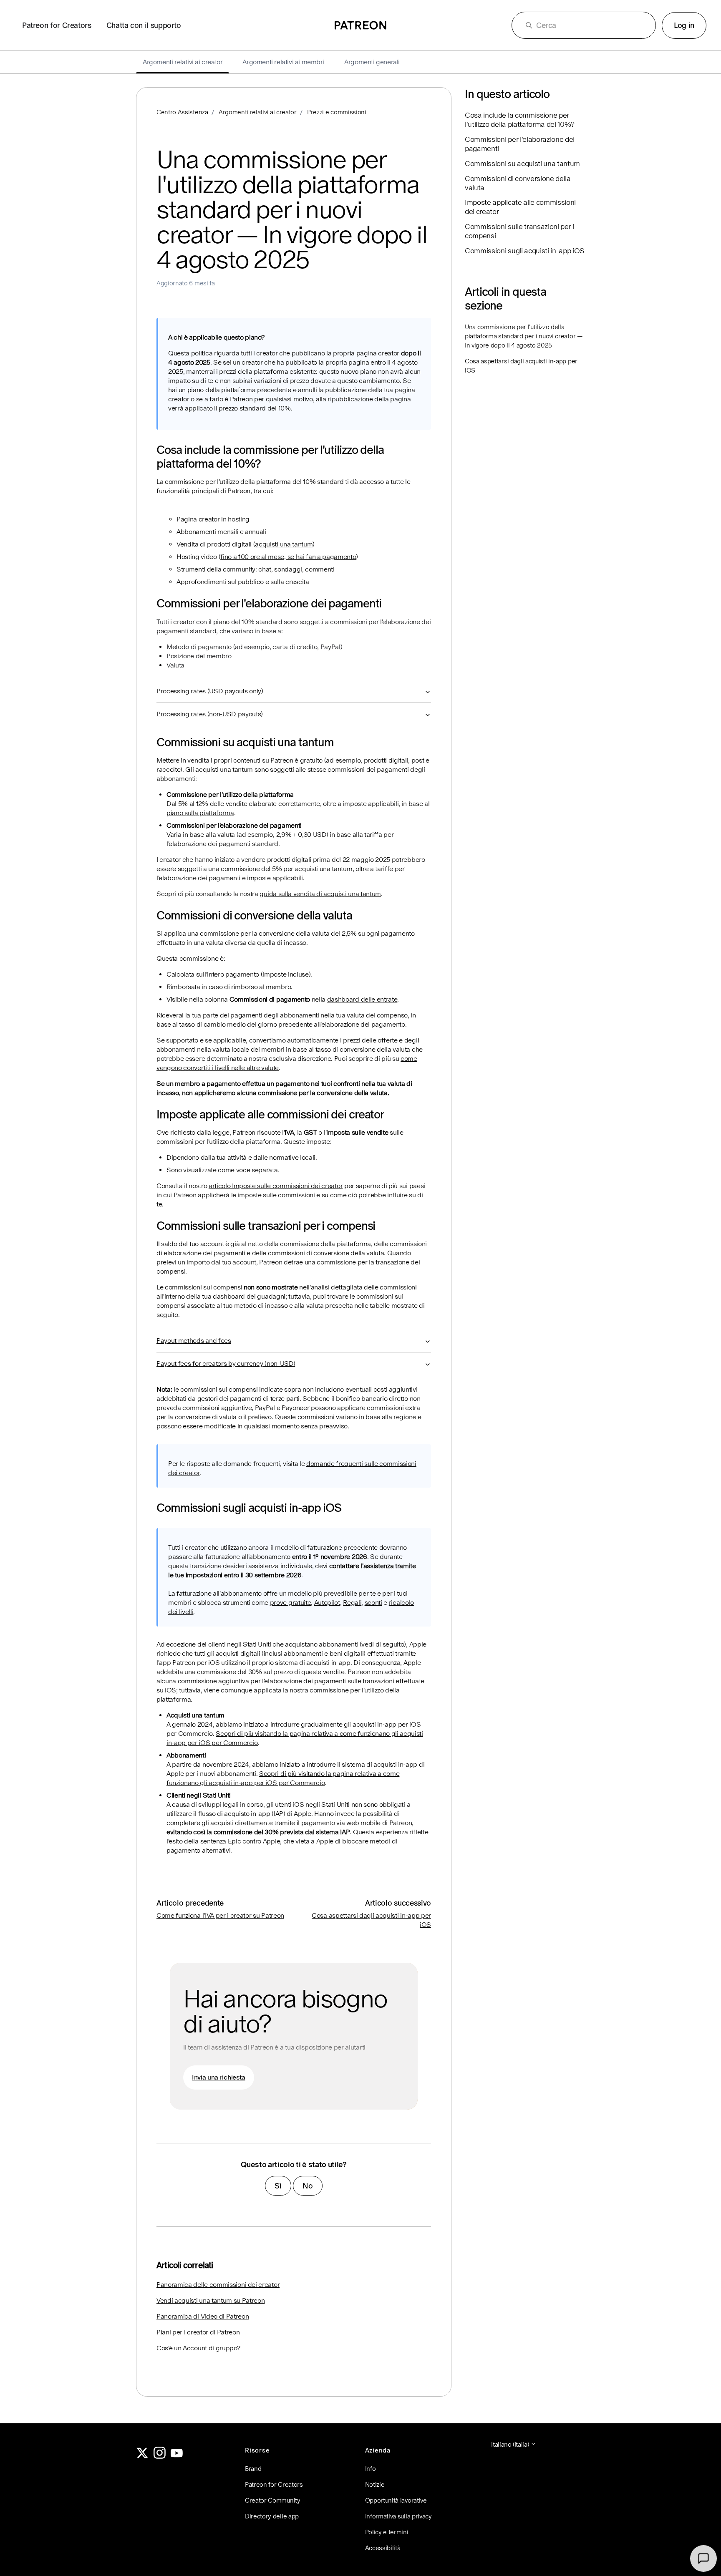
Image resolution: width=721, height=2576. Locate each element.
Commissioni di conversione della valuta (518, 183)
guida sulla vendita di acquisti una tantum (320, 894)
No (308, 2186)
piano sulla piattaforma (200, 813)
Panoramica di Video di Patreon (203, 2316)
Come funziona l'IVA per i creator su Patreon (220, 1915)
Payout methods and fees (194, 1341)
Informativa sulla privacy (398, 2516)
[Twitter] (142, 2456)
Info (371, 2469)
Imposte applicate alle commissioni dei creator (520, 207)
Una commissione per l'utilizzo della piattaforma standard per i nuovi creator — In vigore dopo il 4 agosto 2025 (524, 336)
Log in (684, 25)
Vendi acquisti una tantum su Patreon (211, 2300)
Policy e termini (387, 2532)
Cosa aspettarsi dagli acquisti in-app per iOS (521, 366)
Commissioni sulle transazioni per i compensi (519, 231)
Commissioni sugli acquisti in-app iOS (524, 251)
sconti (373, 1603)
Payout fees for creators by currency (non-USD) (226, 1364)
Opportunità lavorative (396, 2500)
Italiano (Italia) (511, 2444)
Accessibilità (383, 2548)
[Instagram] (160, 2456)
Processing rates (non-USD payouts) (210, 714)
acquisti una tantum (284, 544)
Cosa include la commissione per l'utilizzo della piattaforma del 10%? (520, 120)
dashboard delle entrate (362, 999)
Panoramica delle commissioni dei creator (218, 2285)
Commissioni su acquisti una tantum (522, 164)
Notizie (375, 2484)
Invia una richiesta (219, 2077)
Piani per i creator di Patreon (198, 2332)
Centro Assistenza (182, 112)
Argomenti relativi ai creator (258, 112)
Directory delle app (272, 2516)
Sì (278, 2186)
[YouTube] (177, 2456)
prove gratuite (291, 1603)
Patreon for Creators (57, 25)
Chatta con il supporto (144, 25)
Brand (253, 2469)
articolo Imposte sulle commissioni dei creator (276, 1186)
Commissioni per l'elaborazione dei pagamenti (520, 144)
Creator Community (273, 2500)
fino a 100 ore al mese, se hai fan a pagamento (288, 557)
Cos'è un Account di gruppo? (198, 2348)
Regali (352, 1603)
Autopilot (327, 1603)
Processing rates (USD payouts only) (210, 691)
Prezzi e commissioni (337, 112)
